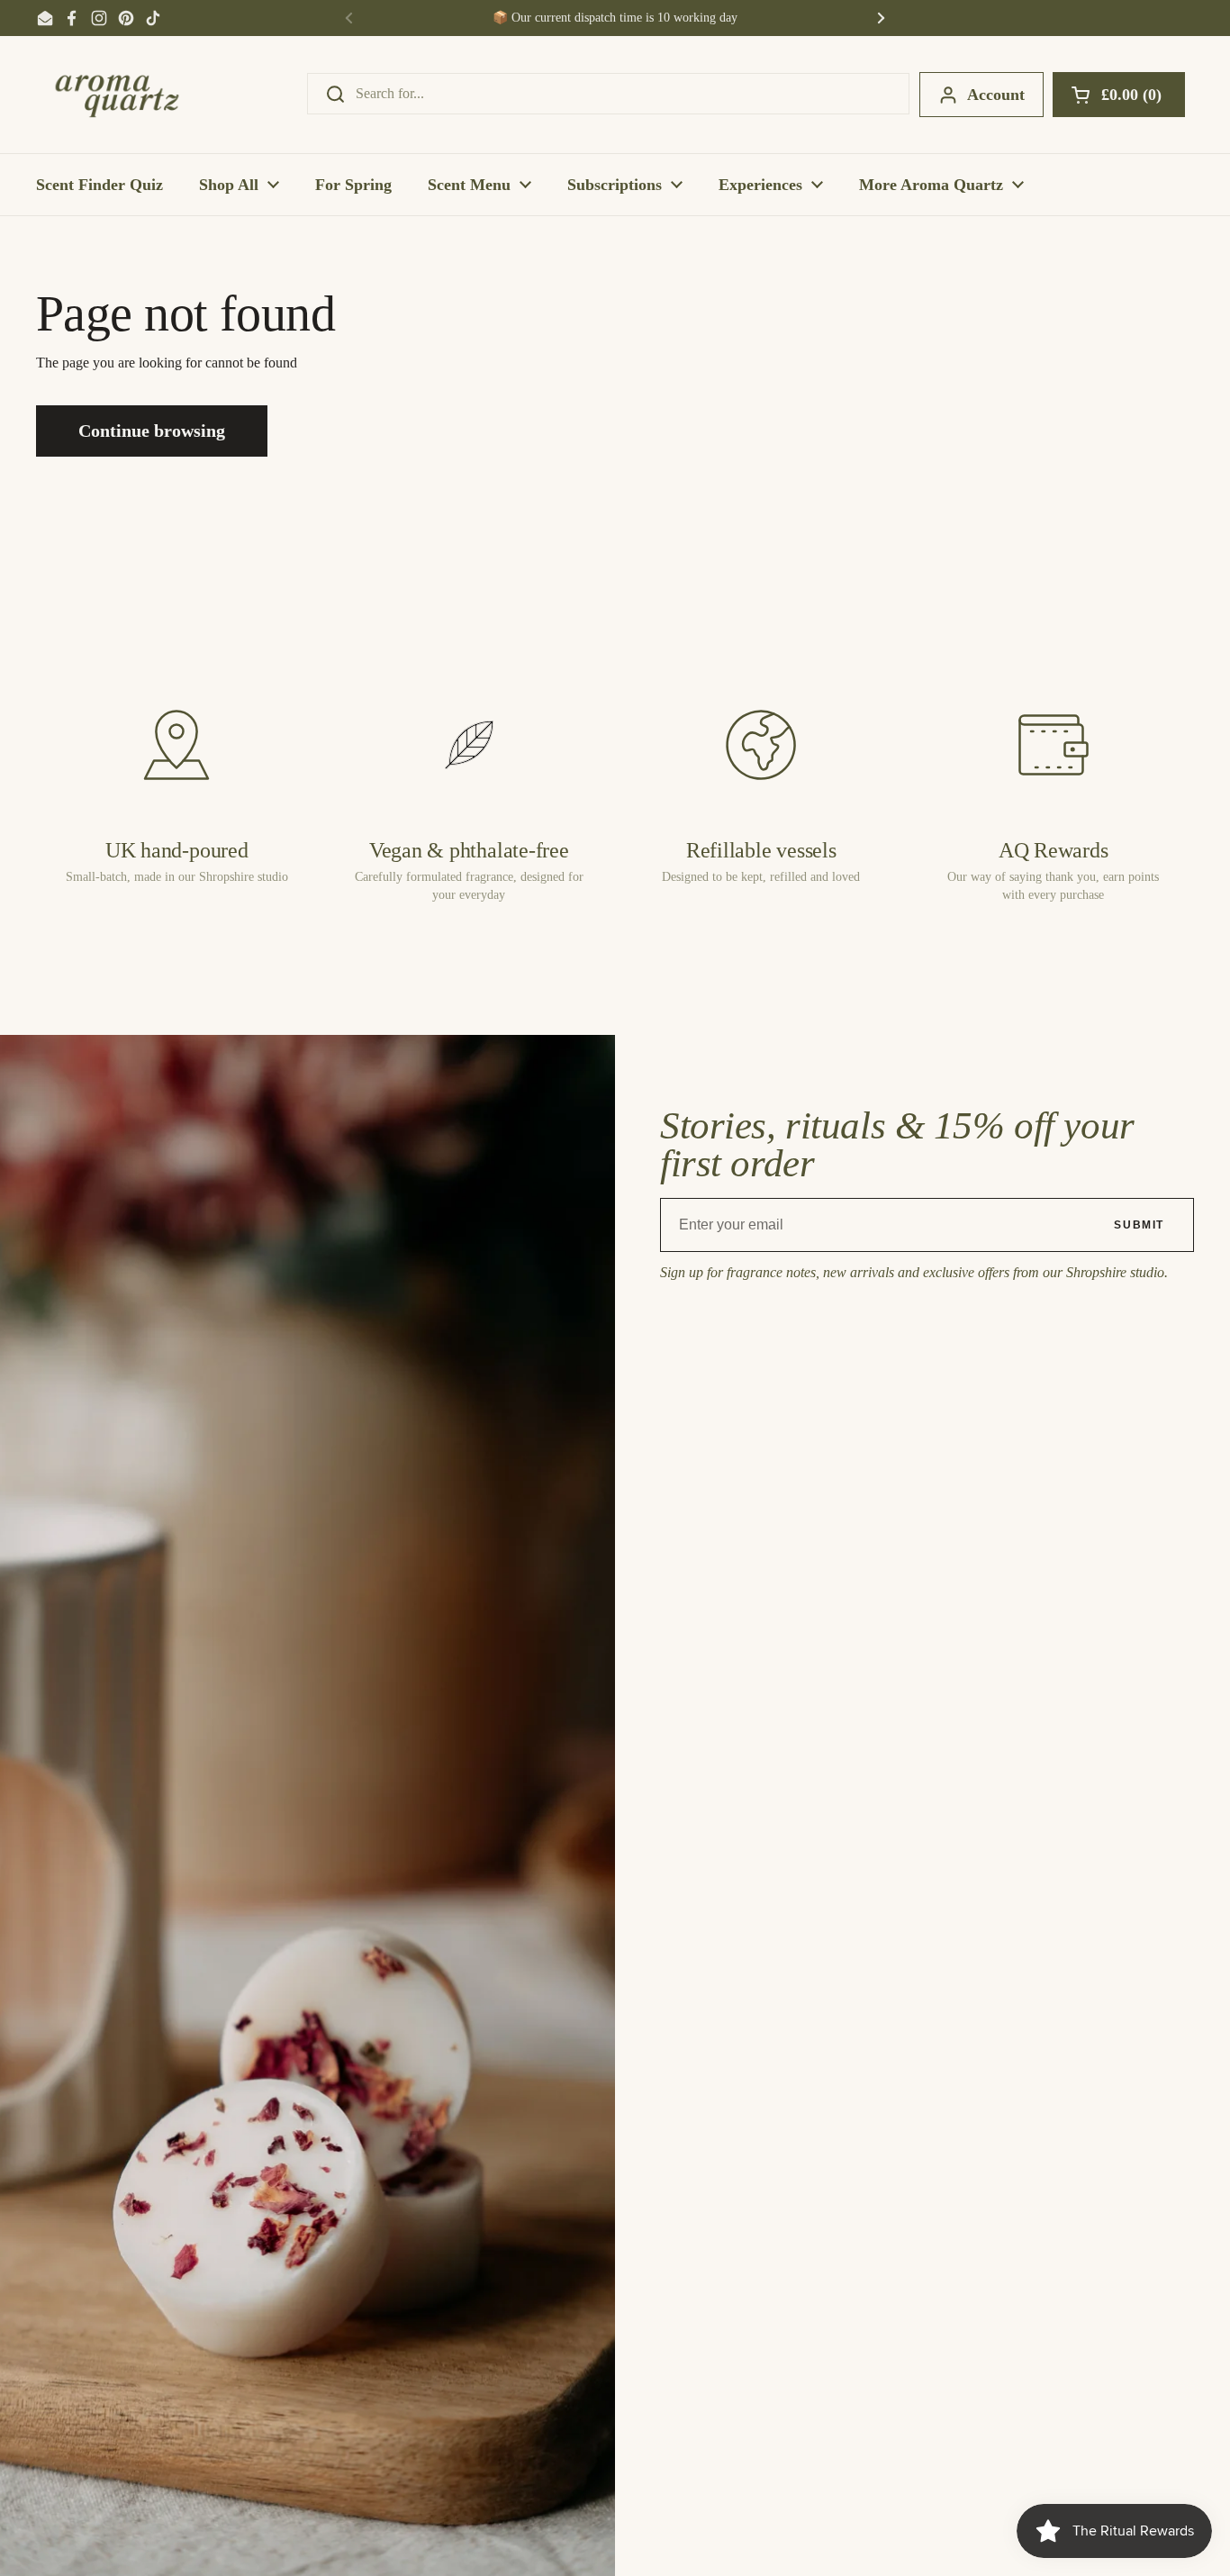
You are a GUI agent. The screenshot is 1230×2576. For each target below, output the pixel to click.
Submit (1139, 1225)
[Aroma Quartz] (117, 95)
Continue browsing (152, 431)
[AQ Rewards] (1054, 745)
